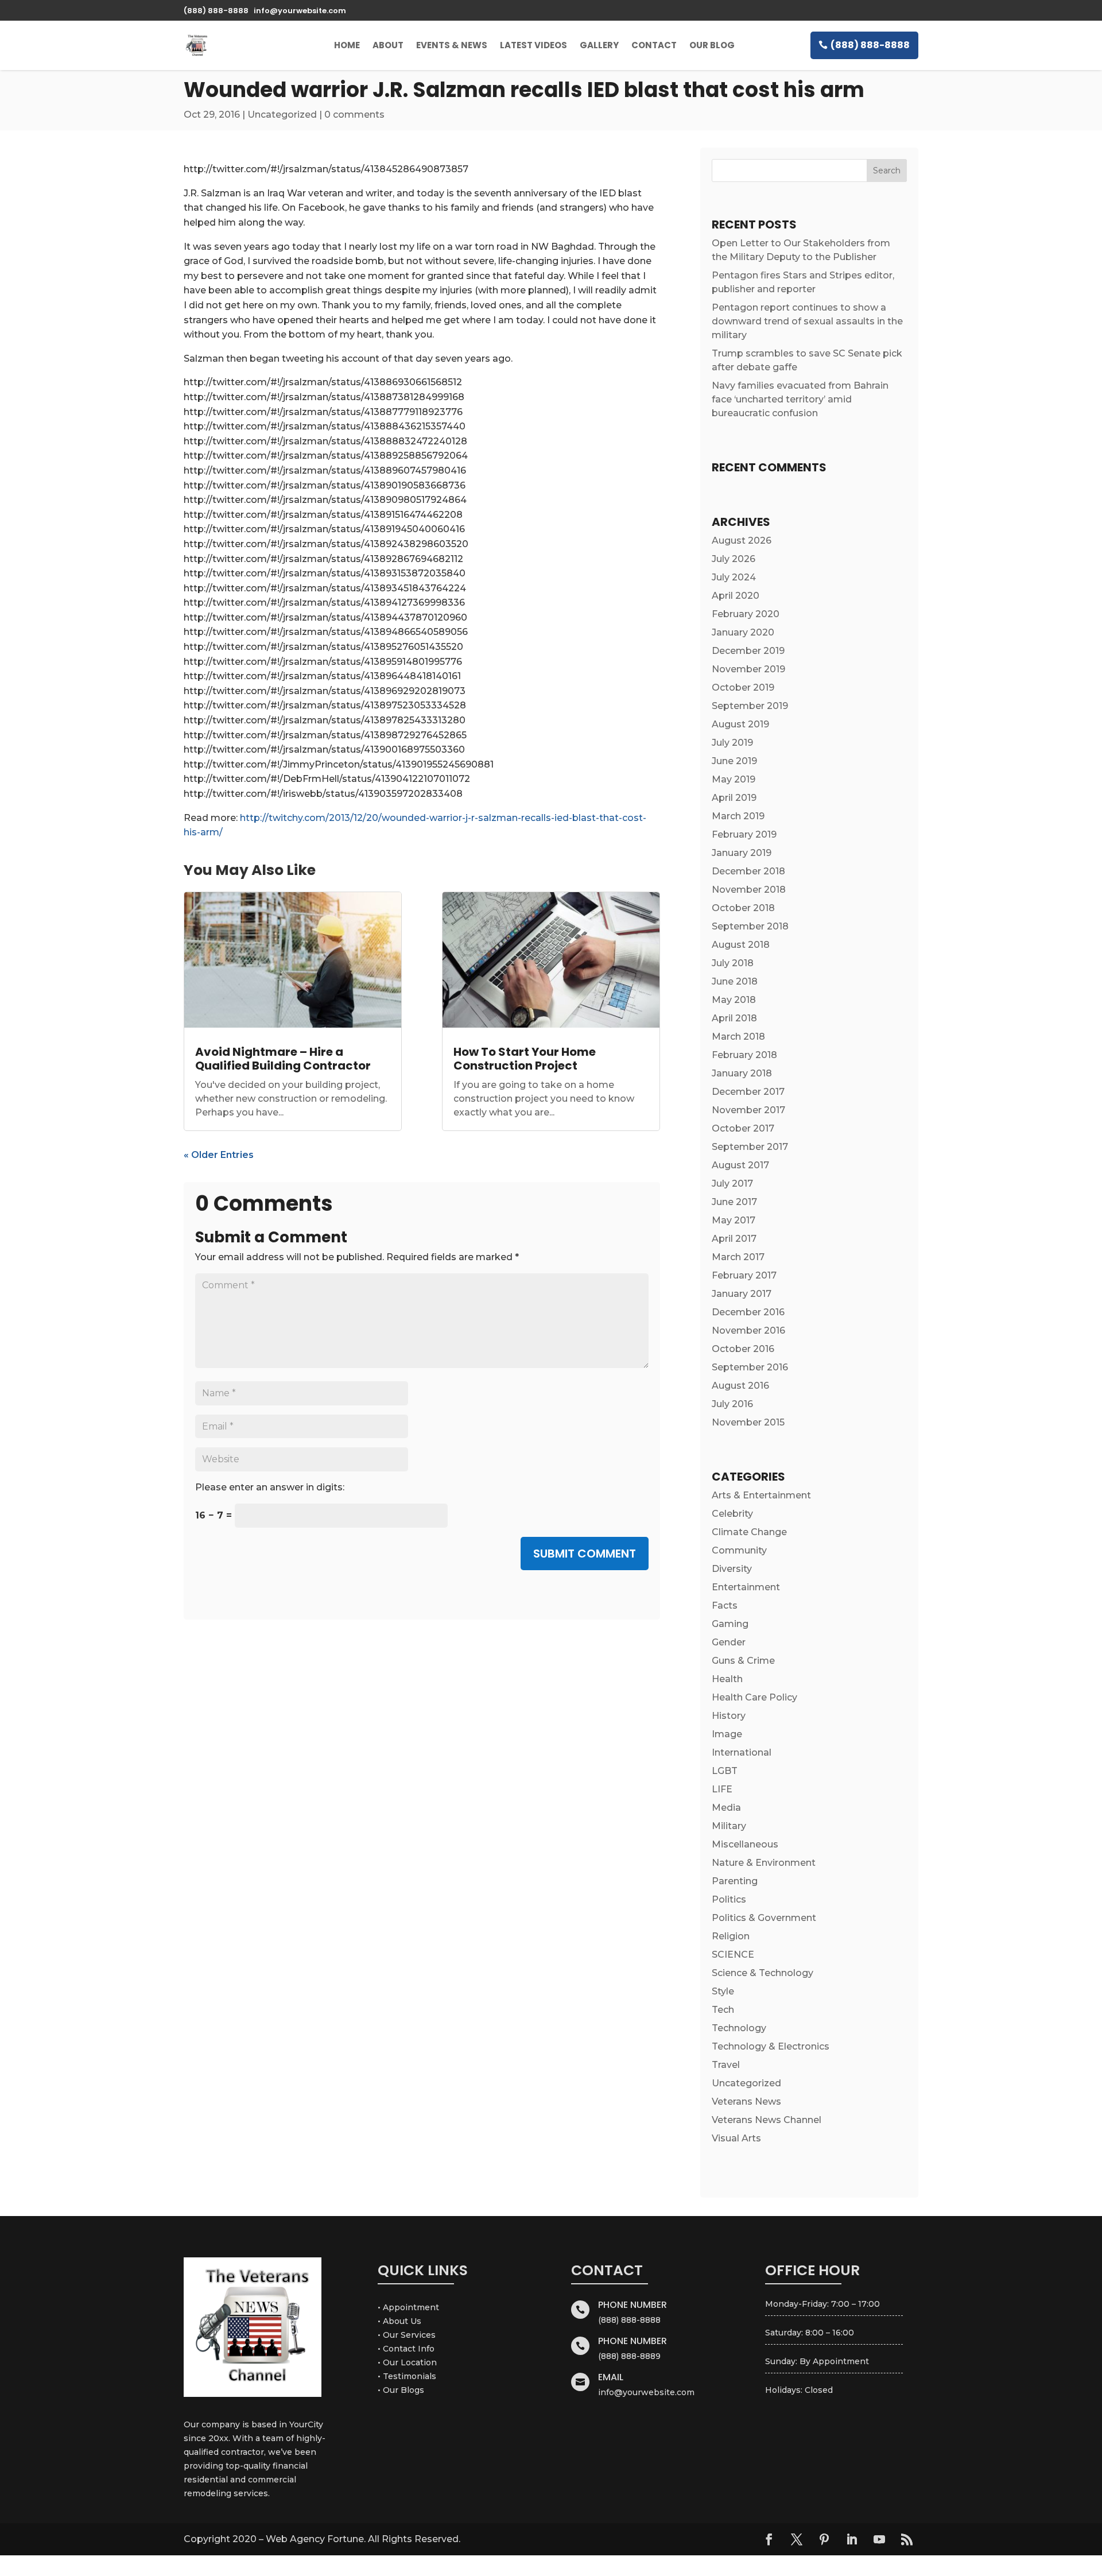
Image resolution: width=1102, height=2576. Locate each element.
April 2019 (734, 798)
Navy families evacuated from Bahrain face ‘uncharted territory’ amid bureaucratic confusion (800, 399)
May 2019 (734, 779)
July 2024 (734, 577)
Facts (725, 1605)
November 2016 (748, 1330)
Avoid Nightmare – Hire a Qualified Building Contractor (283, 1059)
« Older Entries (219, 1155)
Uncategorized (282, 115)
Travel (726, 2065)
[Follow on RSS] (907, 2539)
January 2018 (742, 1073)
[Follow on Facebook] (769, 2539)
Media (726, 1808)
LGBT (725, 1771)
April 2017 (734, 1239)
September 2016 (750, 1367)
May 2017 (734, 1220)
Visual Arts (736, 2138)
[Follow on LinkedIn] (852, 2539)
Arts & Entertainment (761, 1495)
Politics (729, 1899)
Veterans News (746, 2102)
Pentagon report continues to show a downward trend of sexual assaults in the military (807, 321)
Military (729, 1826)
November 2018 (749, 890)
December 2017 (748, 1092)
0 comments (354, 115)
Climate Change (749, 1532)
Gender (729, 1642)
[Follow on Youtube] (879, 2539)
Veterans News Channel (767, 2120)
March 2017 (738, 1257)
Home (347, 45)
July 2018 (733, 963)
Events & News (452, 45)
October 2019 (743, 687)
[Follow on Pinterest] (824, 2539)
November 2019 (748, 669)
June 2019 (734, 761)
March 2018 (738, 1037)
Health (727, 1679)
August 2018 (741, 945)
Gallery (599, 45)
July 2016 (732, 1404)
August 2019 (740, 724)
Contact (654, 45)
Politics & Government (764, 1918)
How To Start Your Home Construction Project (525, 1059)
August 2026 (742, 541)
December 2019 (748, 651)
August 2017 (740, 1165)
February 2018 (744, 1055)
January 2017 (742, 1294)
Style (723, 1991)
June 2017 (734, 1202)
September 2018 (750, 926)
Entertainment (746, 1587)
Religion (731, 1936)
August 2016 (740, 1386)
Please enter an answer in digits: (270, 1487)
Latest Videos (533, 45)
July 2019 (732, 743)
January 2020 (743, 632)
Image (727, 1734)
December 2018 (748, 871)
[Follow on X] (797, 2539)
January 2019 (742, 853)
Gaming (730, 1624)
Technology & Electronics (771, 2046)
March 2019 (738, 816)
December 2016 (748, 1312)
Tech (723, 2010)
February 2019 (744, 834)
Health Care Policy (754, 1697)
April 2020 (736, 596)
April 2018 (734, 1018)
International (742, 1752)
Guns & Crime (743, 1661)
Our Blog (712, 45)
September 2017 (750, 1147)
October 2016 (743, 1349)
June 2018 (735, 981)
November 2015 (748, 1422)
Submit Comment (585, 1554)
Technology (739, 2028)
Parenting (735, 1881)
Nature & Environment (764, 1863)
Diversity (732, 1569)
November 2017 (748, 1110)
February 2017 (744, 1275)
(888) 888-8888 (870, 45)
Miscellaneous (745, 1844)
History (729, 1716)
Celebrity (732, 1514)
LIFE (722, 1789)
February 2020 (746, 614)
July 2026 (734, 559)
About (388, 45)
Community (739, 1550)
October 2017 (743, 1128)
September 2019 (750, 706)
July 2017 (732, 1184)
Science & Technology (763, 1973)
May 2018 (734, 1000)
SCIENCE (733, 1955)
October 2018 (743, 908)
